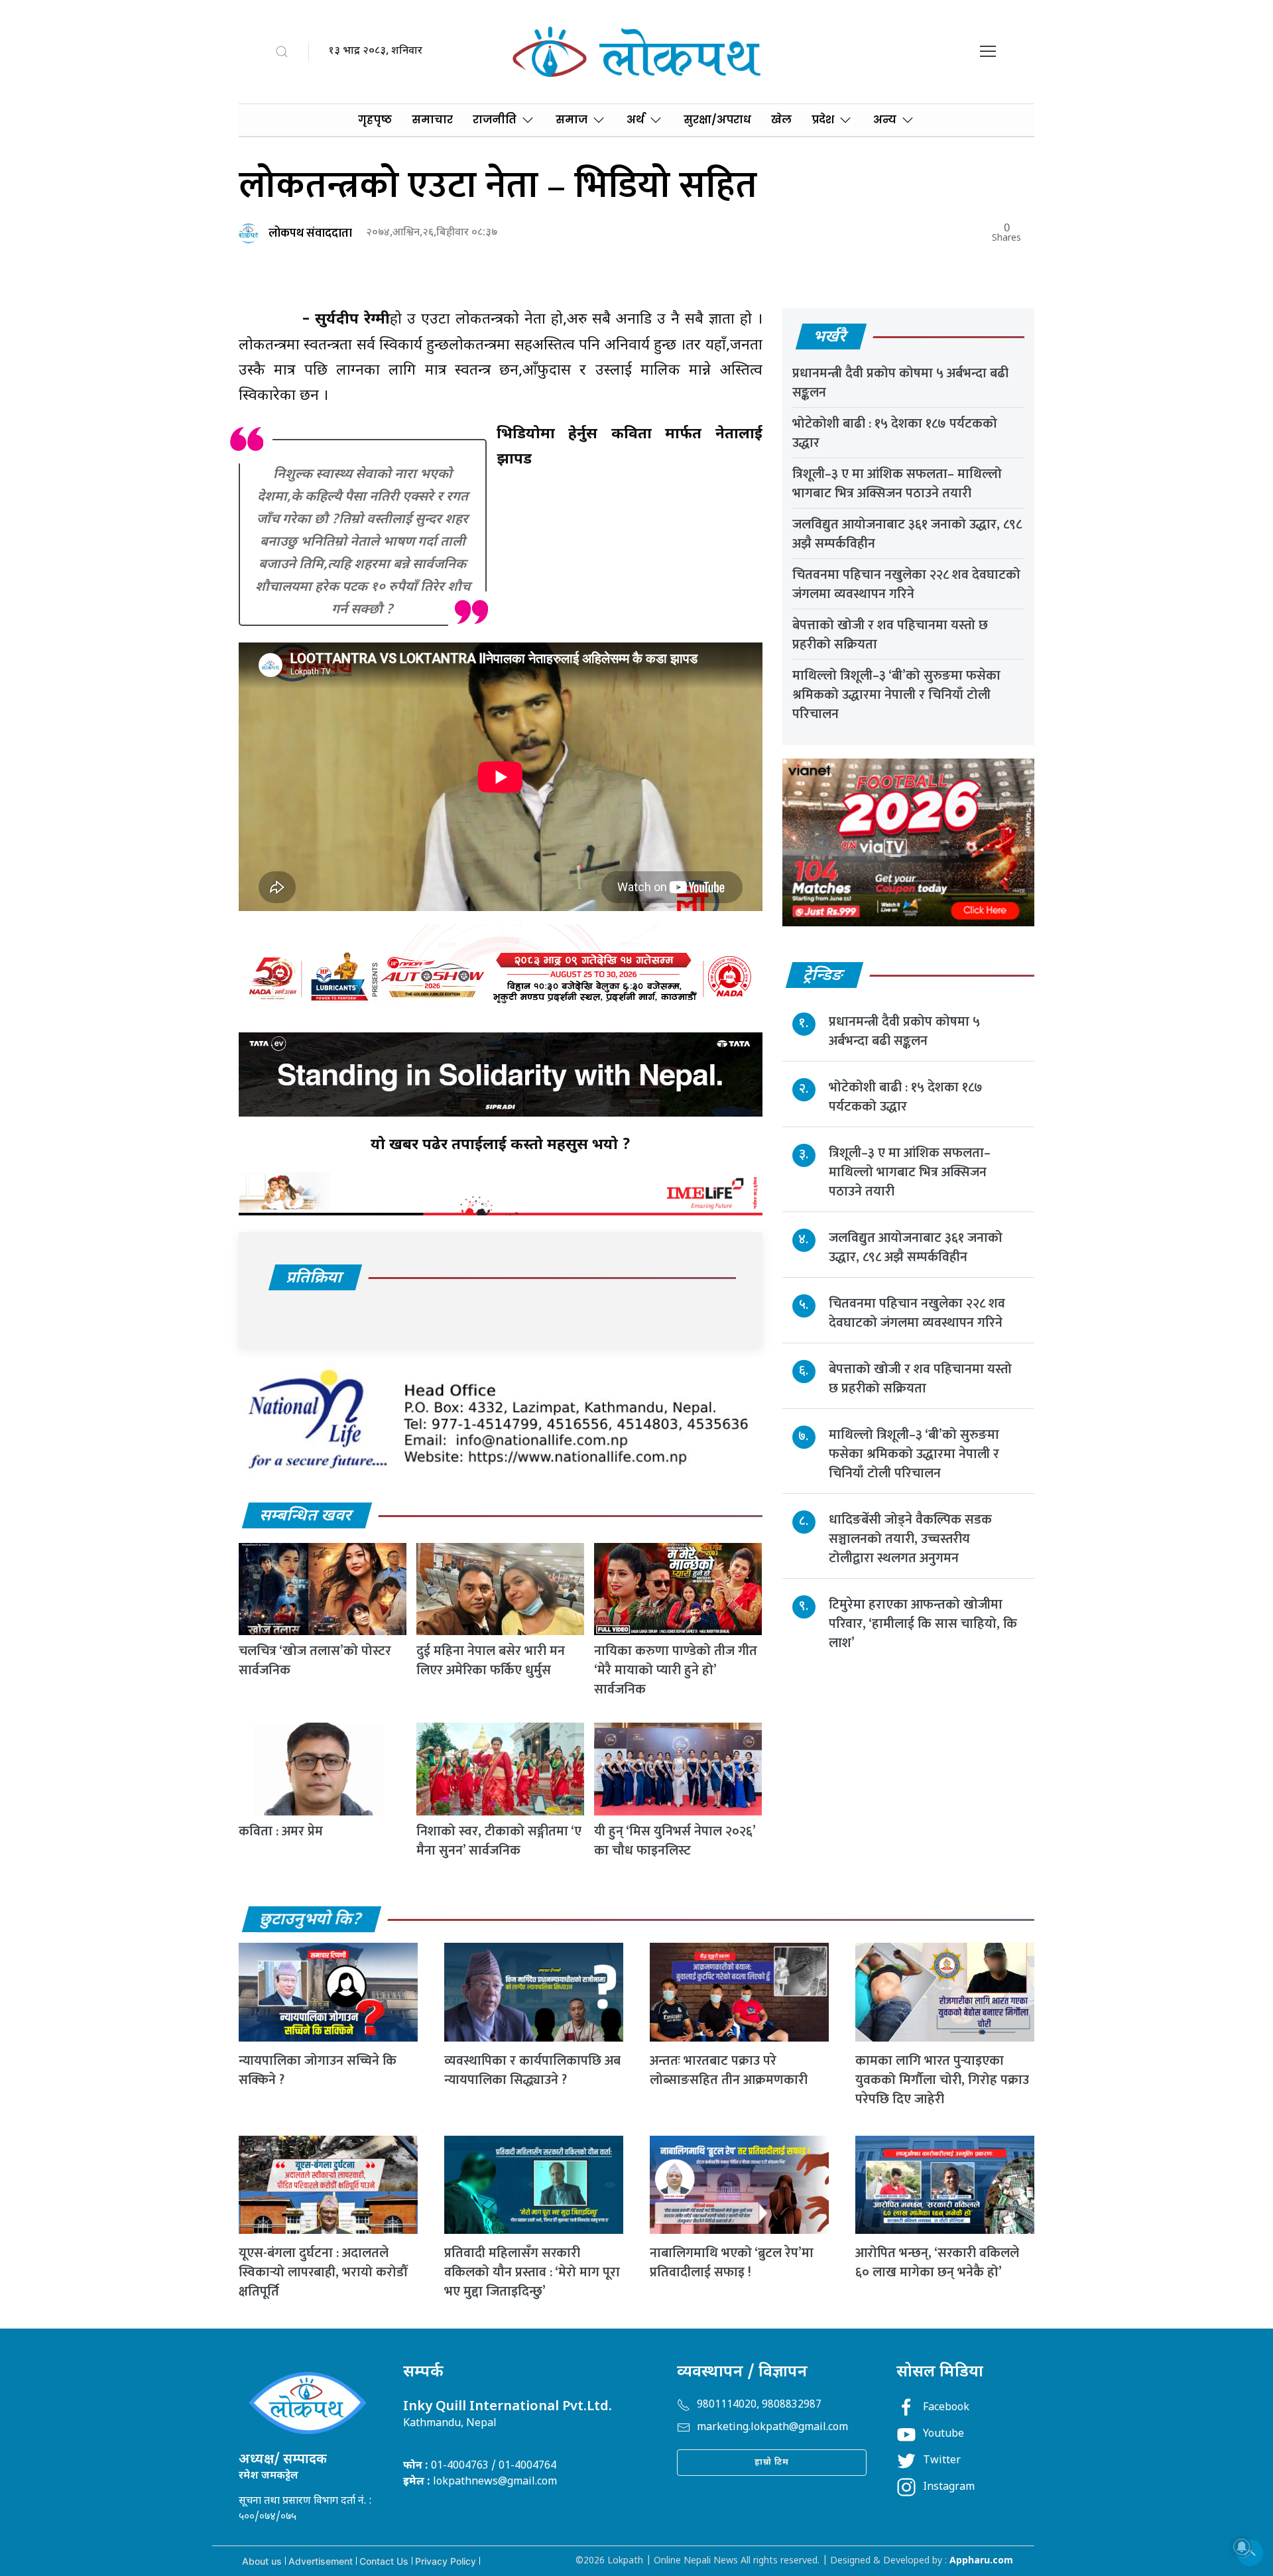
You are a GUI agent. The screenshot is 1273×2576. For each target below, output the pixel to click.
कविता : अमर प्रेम (281, 1831)
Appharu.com (981, 2561)
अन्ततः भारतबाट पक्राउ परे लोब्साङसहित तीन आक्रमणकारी (729, 2070)
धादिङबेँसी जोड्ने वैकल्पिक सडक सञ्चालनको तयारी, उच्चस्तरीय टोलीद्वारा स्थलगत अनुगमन (910, 1539)
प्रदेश (823, 120)
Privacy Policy (446, 2561)
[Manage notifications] (1242, 2547)
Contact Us (384, 2561)
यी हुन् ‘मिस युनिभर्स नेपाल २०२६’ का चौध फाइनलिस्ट (675, 1841)
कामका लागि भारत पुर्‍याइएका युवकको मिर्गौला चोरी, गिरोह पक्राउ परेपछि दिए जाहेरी (942, 2080)
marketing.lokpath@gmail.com (772, 2428)
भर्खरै (830, 337)
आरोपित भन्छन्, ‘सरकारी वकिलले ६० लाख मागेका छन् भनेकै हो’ (937, 2263)
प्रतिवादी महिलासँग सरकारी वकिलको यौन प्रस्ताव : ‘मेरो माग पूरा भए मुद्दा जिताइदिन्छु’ (532, 2272)
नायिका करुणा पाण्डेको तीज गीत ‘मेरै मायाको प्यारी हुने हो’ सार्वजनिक (676, 1670)
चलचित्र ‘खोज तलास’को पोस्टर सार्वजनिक (315, 1661)
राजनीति (495, 120)
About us (262, 2561)
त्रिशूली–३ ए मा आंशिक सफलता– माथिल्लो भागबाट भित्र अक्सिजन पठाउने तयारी (897, 484)
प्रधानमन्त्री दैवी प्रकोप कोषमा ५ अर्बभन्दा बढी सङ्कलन (900, 383)
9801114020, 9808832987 (759, 2405)
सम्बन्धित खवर (306, 1516)
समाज (572, 120)
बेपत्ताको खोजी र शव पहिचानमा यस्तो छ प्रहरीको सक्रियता (890, 635)
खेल (781, 120)
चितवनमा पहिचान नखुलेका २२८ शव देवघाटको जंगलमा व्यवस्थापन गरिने (906, 584)
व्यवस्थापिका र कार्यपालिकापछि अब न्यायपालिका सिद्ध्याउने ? (532, 2070)
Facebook (946, 2408)
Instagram (949, 2487)
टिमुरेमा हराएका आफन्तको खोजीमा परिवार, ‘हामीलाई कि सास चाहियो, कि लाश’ (923, 1624)
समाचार (432, 120)
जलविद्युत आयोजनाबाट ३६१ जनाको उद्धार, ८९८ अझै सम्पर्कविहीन (907, 534)
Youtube (943, 2434)
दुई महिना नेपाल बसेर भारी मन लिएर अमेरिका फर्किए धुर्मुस (491, 1661)
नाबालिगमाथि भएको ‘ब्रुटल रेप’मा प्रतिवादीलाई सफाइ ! (732, 2263)
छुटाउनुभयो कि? (311, 1920)
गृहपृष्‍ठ (375, 120)
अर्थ (636, 120)
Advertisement (321, 2561)
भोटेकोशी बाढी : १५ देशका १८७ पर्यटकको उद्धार (895, 433)
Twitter (942, 2461)
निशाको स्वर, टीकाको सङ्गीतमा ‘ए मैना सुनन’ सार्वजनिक (499, 1841)
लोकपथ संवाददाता (310, 233)
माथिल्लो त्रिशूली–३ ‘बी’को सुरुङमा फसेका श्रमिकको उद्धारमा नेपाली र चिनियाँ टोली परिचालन (896, 695)
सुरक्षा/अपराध (717, 120)
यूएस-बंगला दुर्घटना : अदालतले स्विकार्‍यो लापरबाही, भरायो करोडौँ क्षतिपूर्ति (323, 2272)
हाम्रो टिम (772, 2462)
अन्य (885, 120)
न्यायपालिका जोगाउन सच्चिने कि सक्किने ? (318, 2070)
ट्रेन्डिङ (824, 976)
